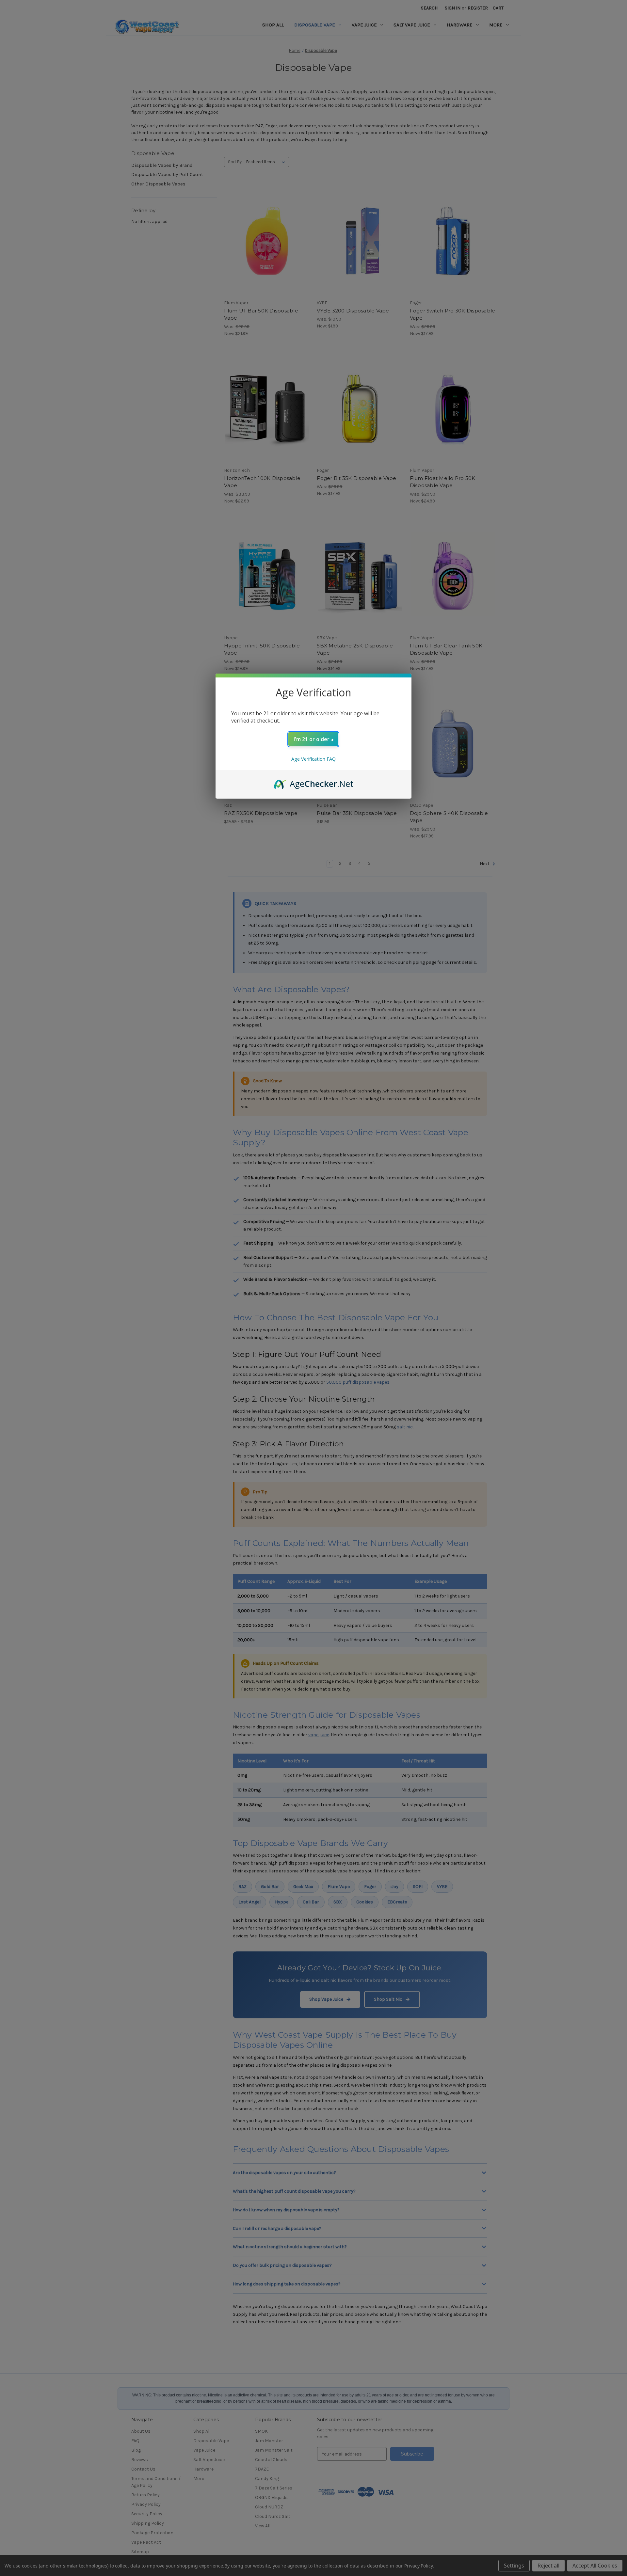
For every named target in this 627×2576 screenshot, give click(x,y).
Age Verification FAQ (313, 759)
